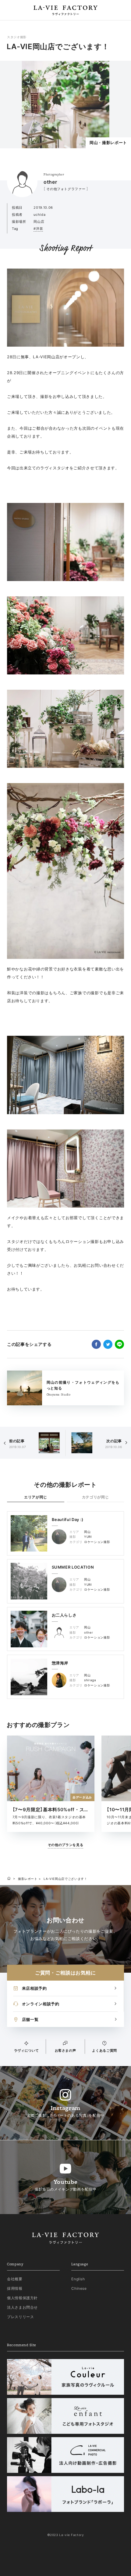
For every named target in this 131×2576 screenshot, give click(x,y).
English (78, 2279)
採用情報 (15, 2288)
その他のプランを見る (66, 1845)
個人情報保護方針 (22, 2298)
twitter (108, 1344)
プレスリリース (21, 2317)
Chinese (79, 2288)
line (119, 1344)
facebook (96, 1344)
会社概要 (15, 2279)
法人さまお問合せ (22, 2307)
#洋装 (38, 229)
